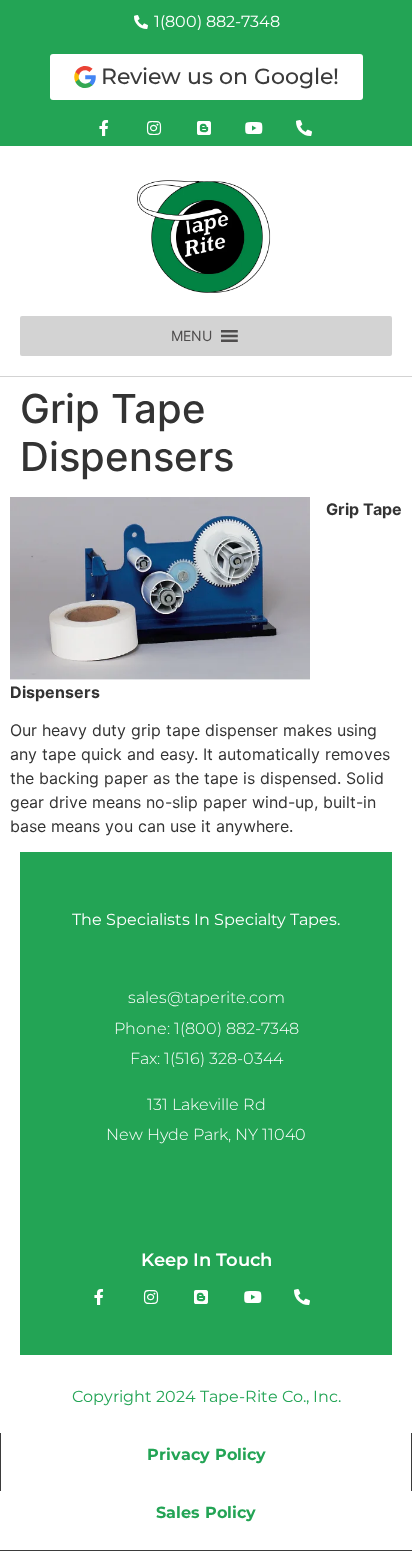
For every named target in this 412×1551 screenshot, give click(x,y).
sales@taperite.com (206, 997)
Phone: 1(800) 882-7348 (206, 1028)
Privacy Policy (206, 1454)
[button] (191, 336)
